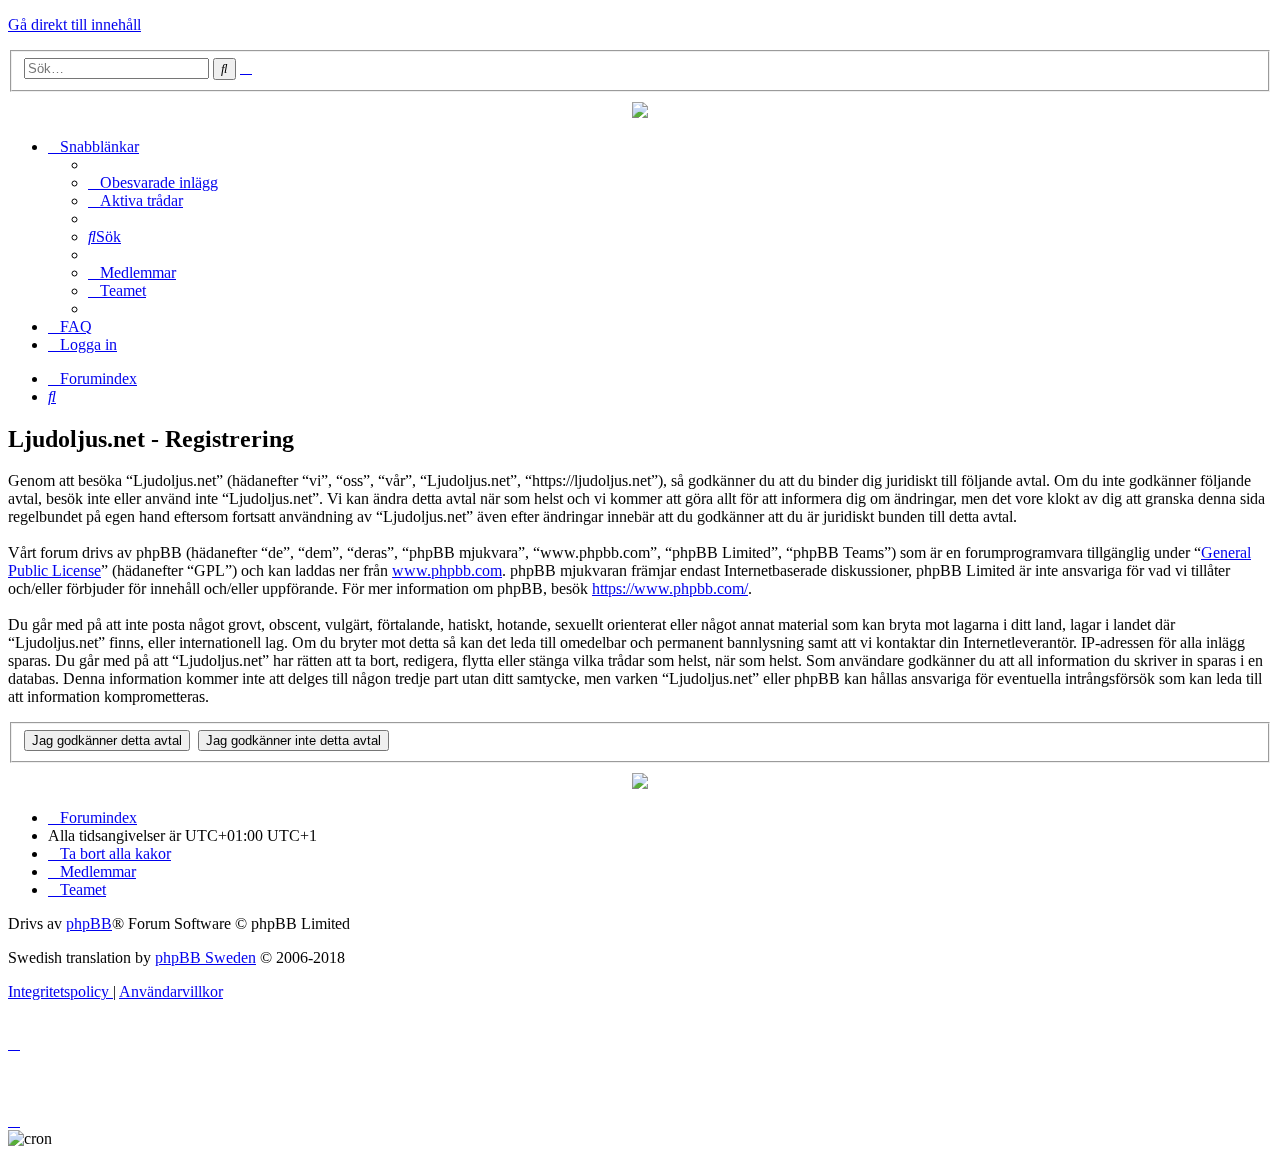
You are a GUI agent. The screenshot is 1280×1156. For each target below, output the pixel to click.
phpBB (89, 923)
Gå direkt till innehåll (74, 24)
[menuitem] (153, 182)
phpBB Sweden (205, 957)
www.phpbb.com (447, 570)
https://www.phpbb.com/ (670, 588)
